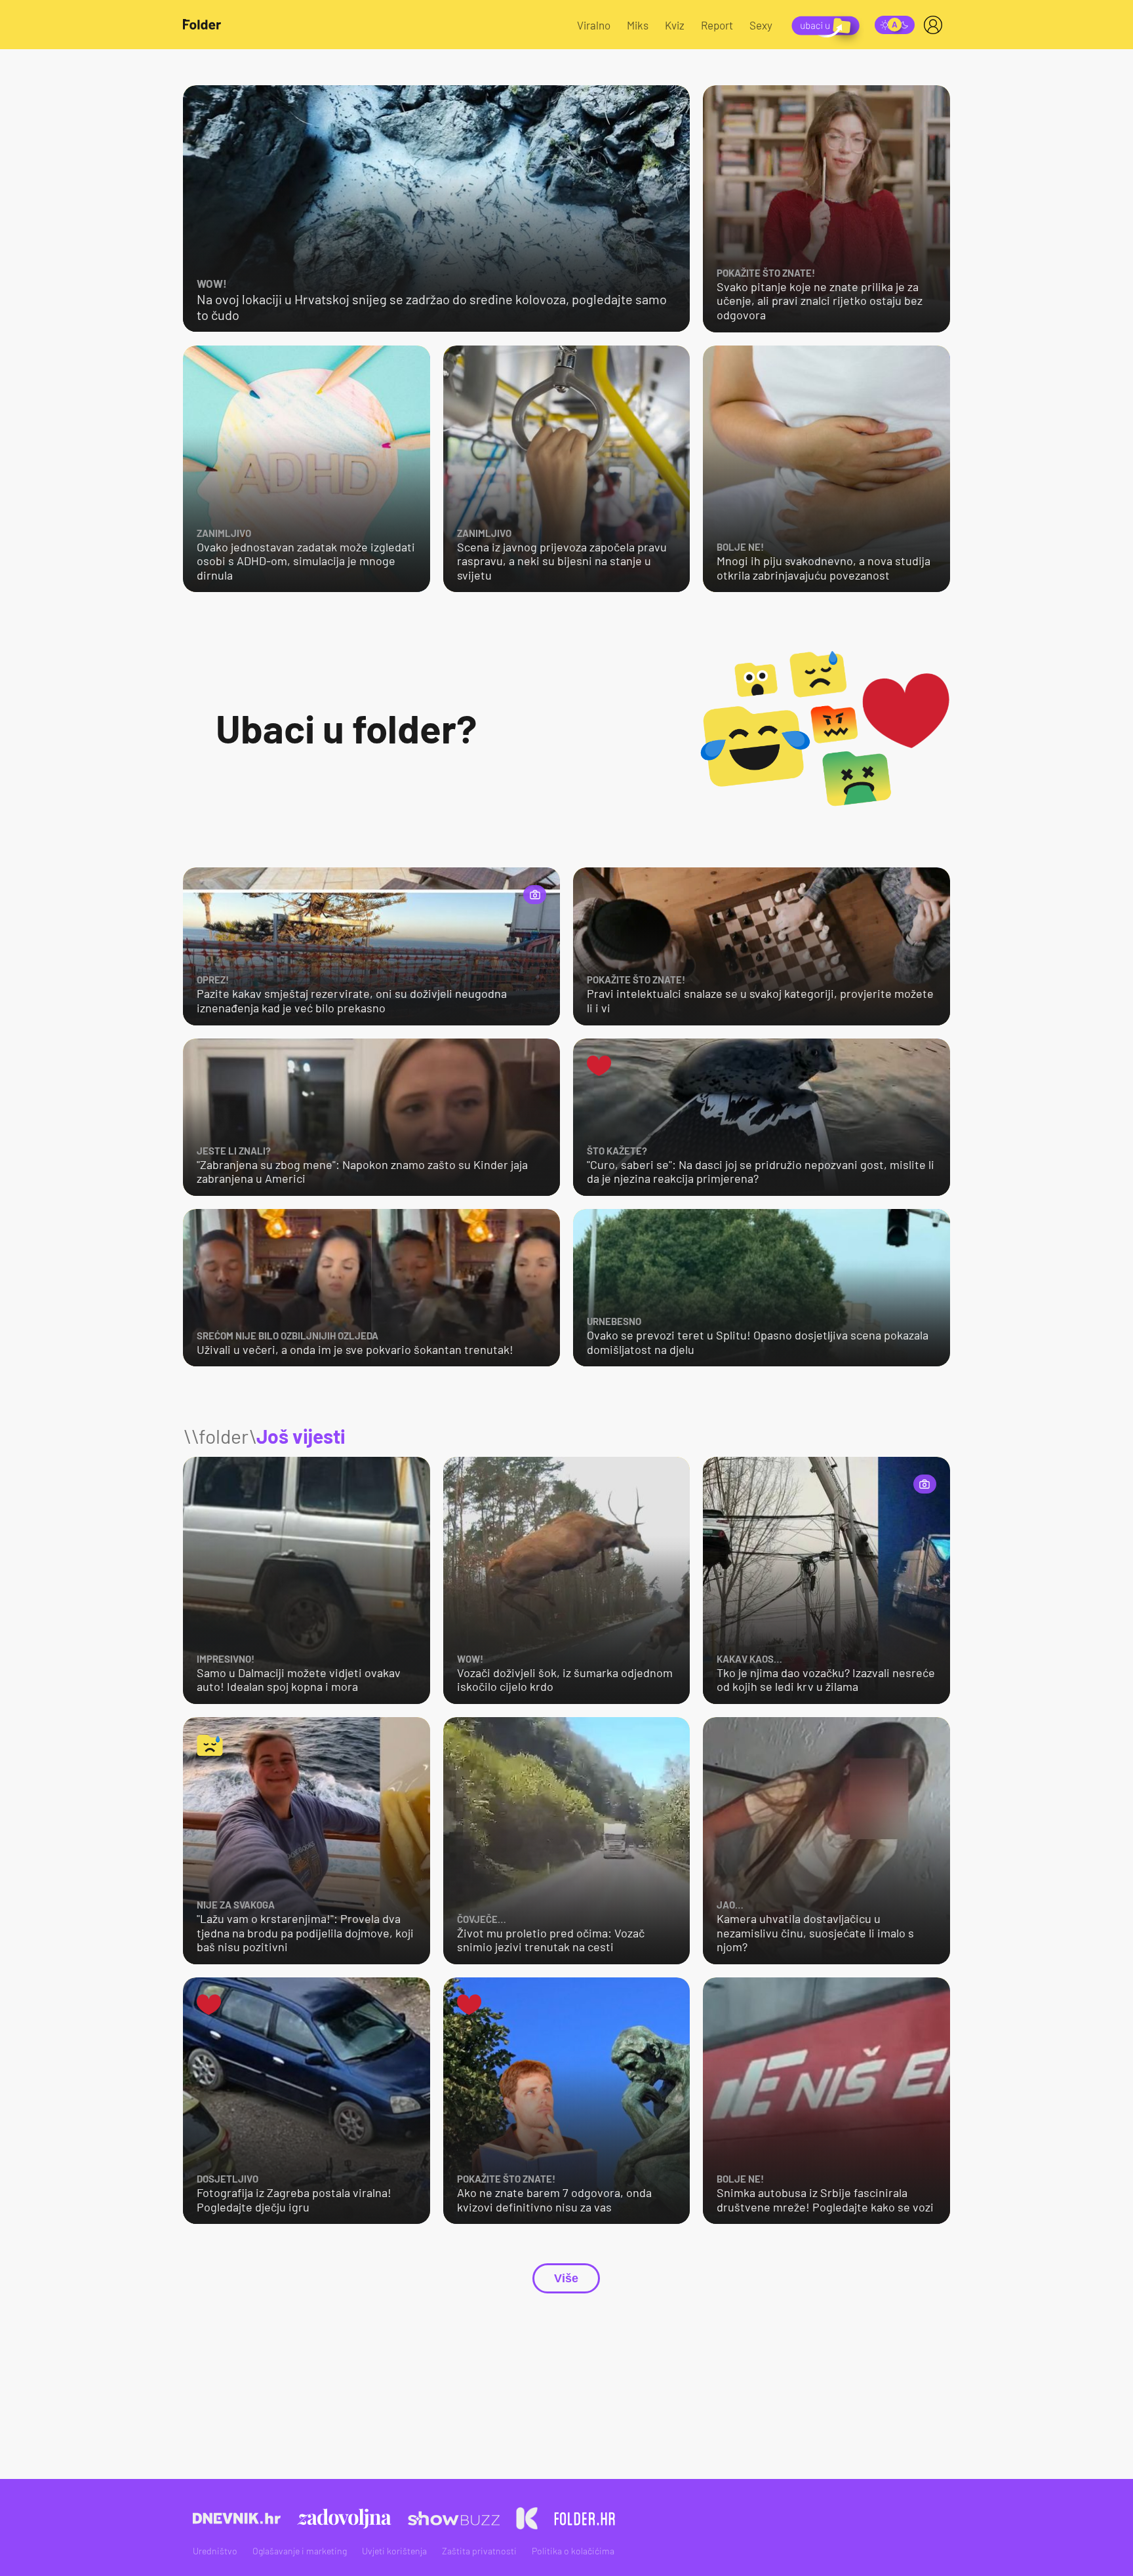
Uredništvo (215, 2551)
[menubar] (936, 25)
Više (566, 2278)
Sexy (761, 25)
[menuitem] (936, 25)
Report (717, 25)
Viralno (594, 25)
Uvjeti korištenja (394, 2551)
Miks (638, 25)
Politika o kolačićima (573, 2551)
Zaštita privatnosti (479, 2551)
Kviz (675, 25)
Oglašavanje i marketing (300, 2551)
